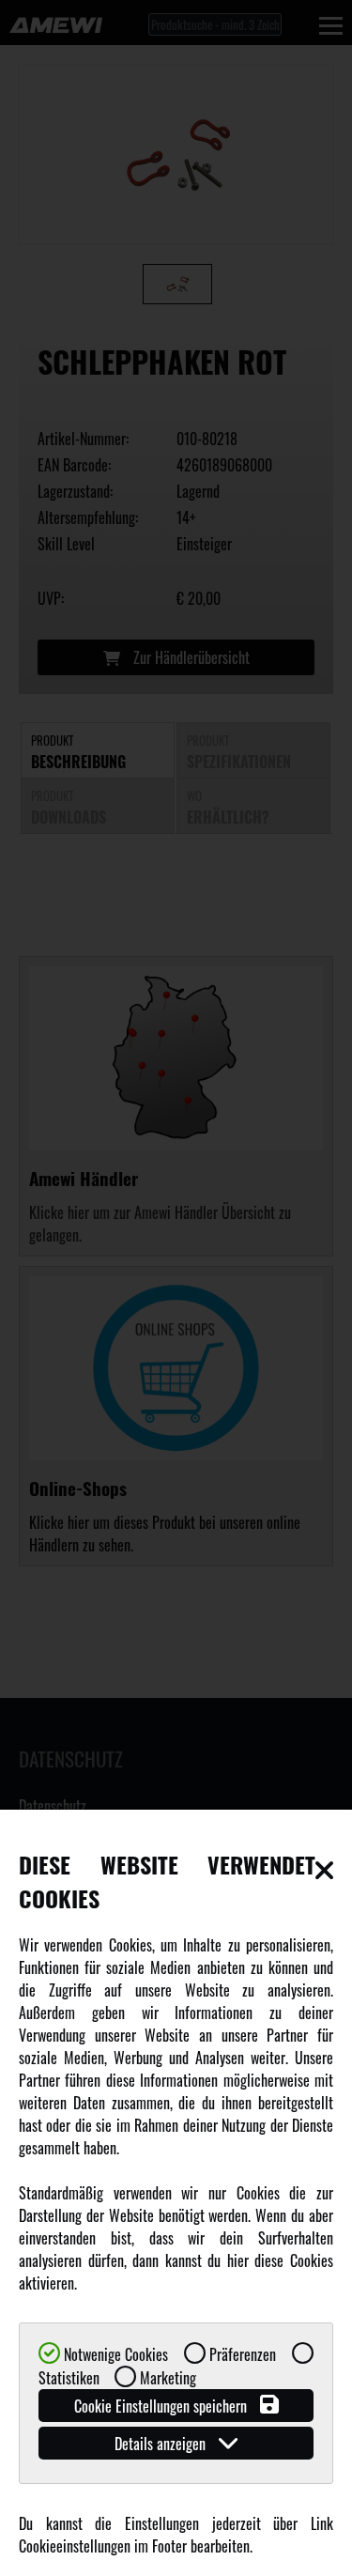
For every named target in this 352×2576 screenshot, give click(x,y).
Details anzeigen (162, 2444)
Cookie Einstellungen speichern (162, 2406)
